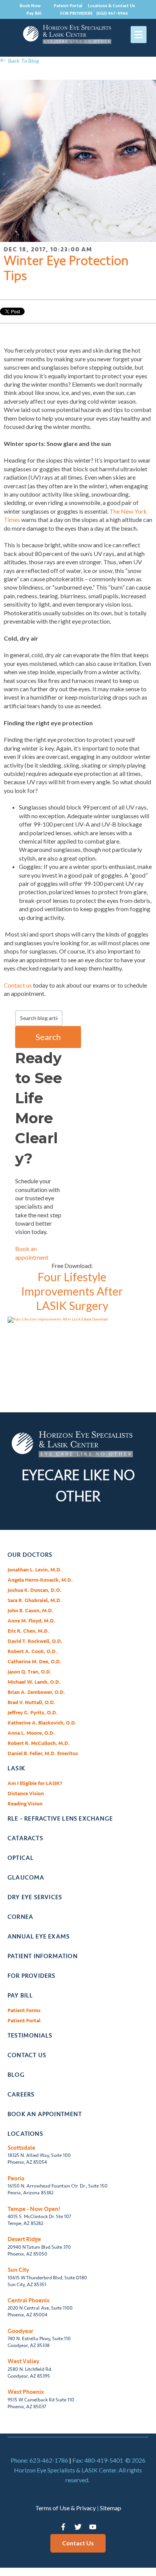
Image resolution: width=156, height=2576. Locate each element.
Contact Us (78, 2543)
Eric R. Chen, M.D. (28, 1631)
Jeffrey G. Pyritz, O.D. (33, 1713)
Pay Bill (34, 13)
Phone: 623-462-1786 (39, 2460)
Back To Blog (24, 61)
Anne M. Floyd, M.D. (31, 1621)
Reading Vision (25, 1804)
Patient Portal (68, 6)
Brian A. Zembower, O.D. (36, 1692)
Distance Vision (26, 1793)
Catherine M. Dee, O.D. (34, 1662)
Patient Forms (24, 2010)
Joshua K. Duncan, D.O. (34, 1590)
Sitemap (111, 2508)
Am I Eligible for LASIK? (35, 1783)
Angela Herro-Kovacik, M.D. (40, 1580)
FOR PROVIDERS (76, 13)
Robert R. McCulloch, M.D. (39, 1743)
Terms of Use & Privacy (66, 2508)
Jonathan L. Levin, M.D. (35, 1570)
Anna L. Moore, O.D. (31, 1733)
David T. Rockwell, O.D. (35, 1641)
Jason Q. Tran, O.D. (30, 1672)
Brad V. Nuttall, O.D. (31, 1702)
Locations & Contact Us (111, 6)
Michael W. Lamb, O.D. (34, 1682)
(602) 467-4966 (112, 13)
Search (48, 1037)
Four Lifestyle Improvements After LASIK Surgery (72, 1291)
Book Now (30, 6)
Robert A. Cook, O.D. (32, 1651)
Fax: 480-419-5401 (98, 2460)
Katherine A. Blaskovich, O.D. (42, 1723)
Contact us (18, 985)
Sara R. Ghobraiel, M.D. (35, 1600)
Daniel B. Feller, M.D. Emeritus (43, 1753)
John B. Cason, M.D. (30, 1611)
